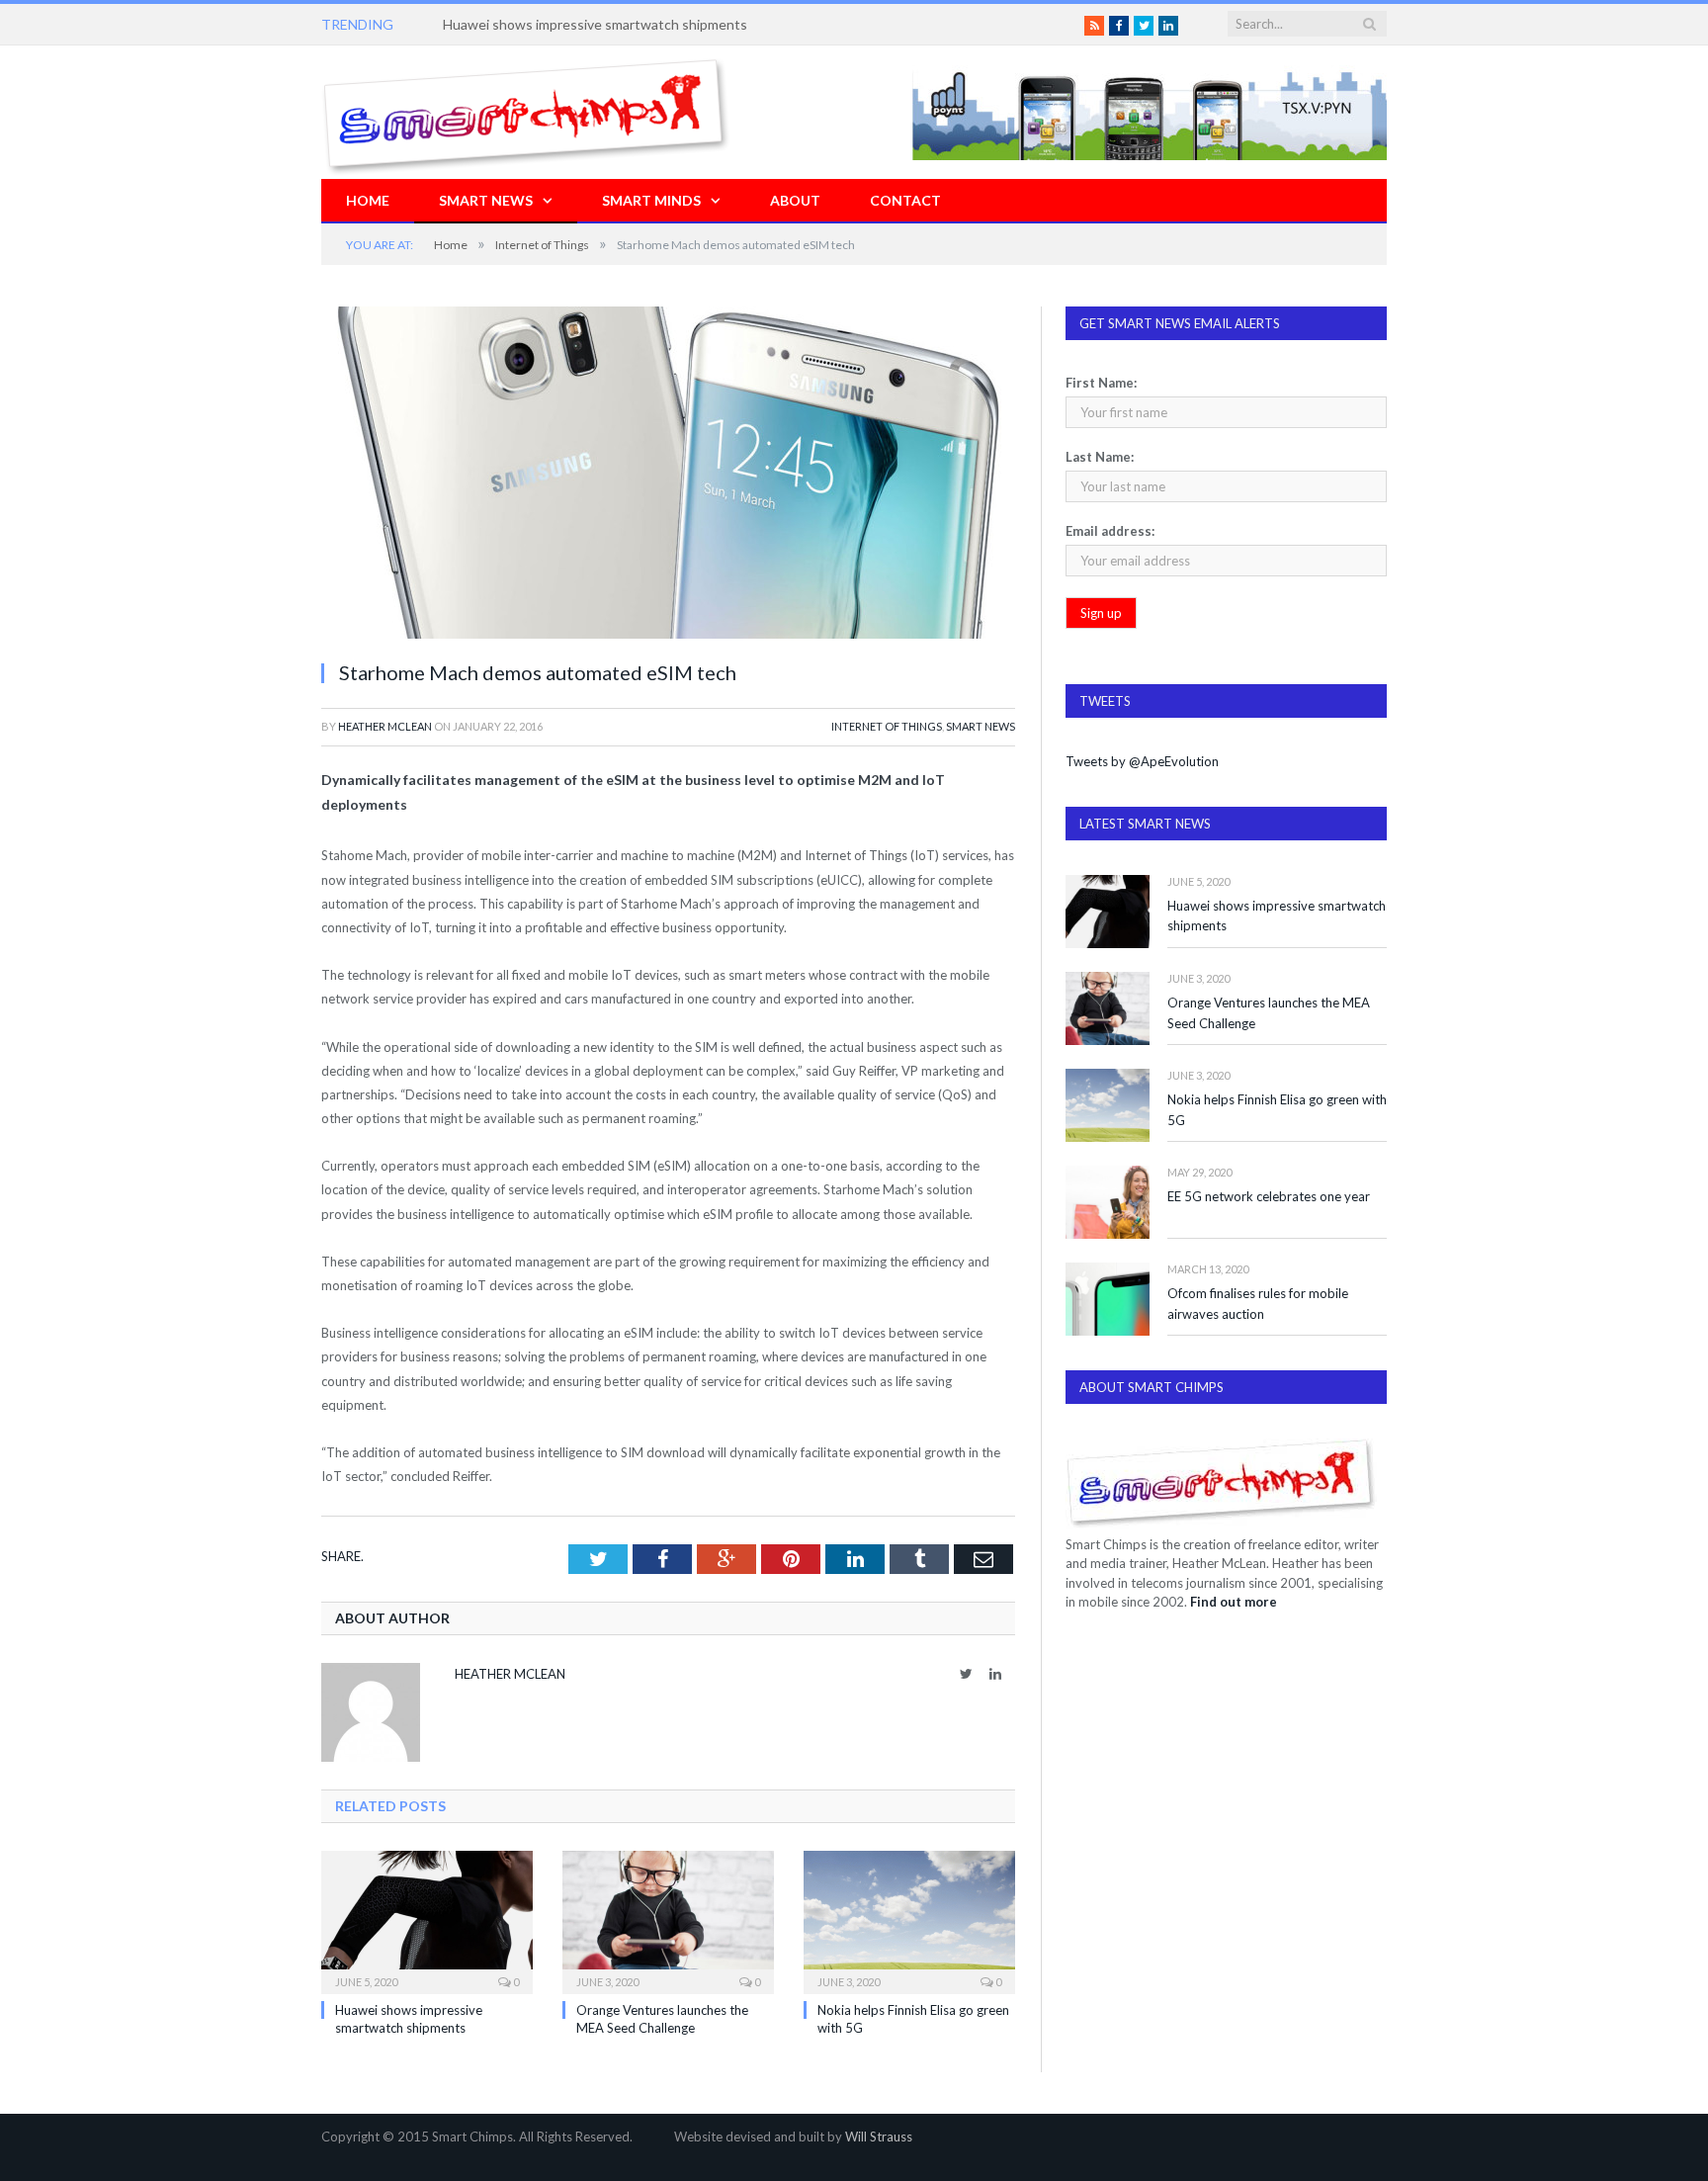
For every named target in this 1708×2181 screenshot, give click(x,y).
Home (368, 200)
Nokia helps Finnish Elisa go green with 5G (1277, 1110)
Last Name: (1100, 457)
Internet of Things (887, 726)
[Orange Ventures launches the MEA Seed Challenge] (668, 1920)
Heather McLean (385, 726)
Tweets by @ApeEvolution (1142, 761)
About (795, 200)
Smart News (486, 200)
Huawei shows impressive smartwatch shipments (595, 24)
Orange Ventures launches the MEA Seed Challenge (1269, 1013)
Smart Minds (651, 200)
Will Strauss (879, 2137)
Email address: (1110, 531)
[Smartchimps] (526, 112)
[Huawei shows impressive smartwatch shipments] (427, 1920)
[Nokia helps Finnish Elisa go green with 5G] (909, 1920)
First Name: (1101, 383)
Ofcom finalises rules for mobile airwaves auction (1258, 1304)
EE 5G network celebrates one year (1269, 1196)
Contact (905, 200)
